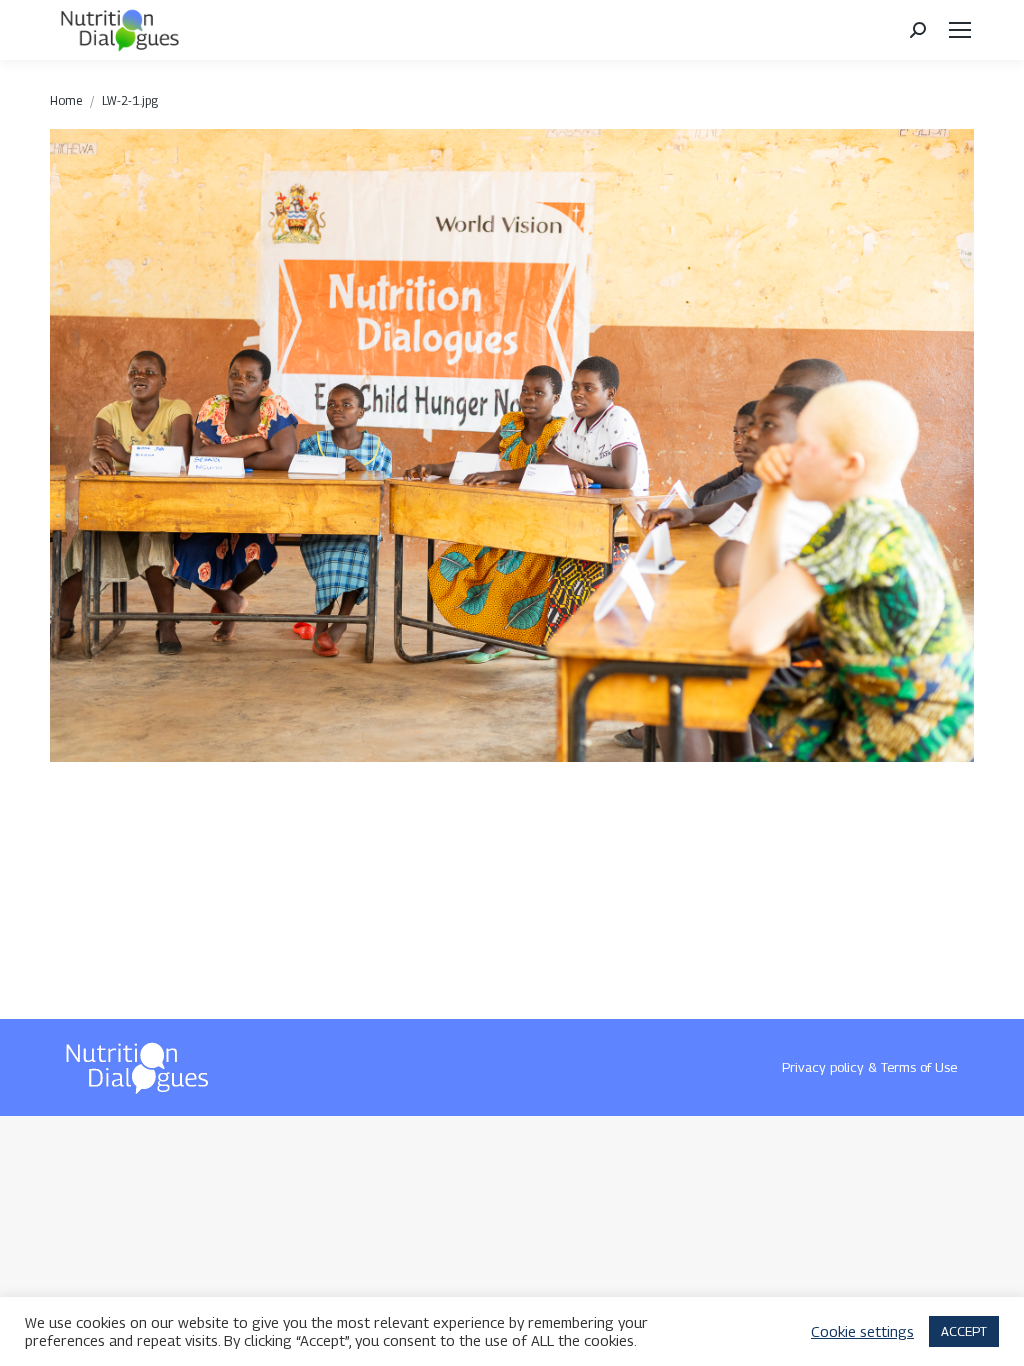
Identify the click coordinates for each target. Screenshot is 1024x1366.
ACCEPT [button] (964, 1331)
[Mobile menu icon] (960, 30)
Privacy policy (823, 1067)
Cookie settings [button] (862, 1331)
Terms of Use (919, 1067)
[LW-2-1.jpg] (512, 445)
